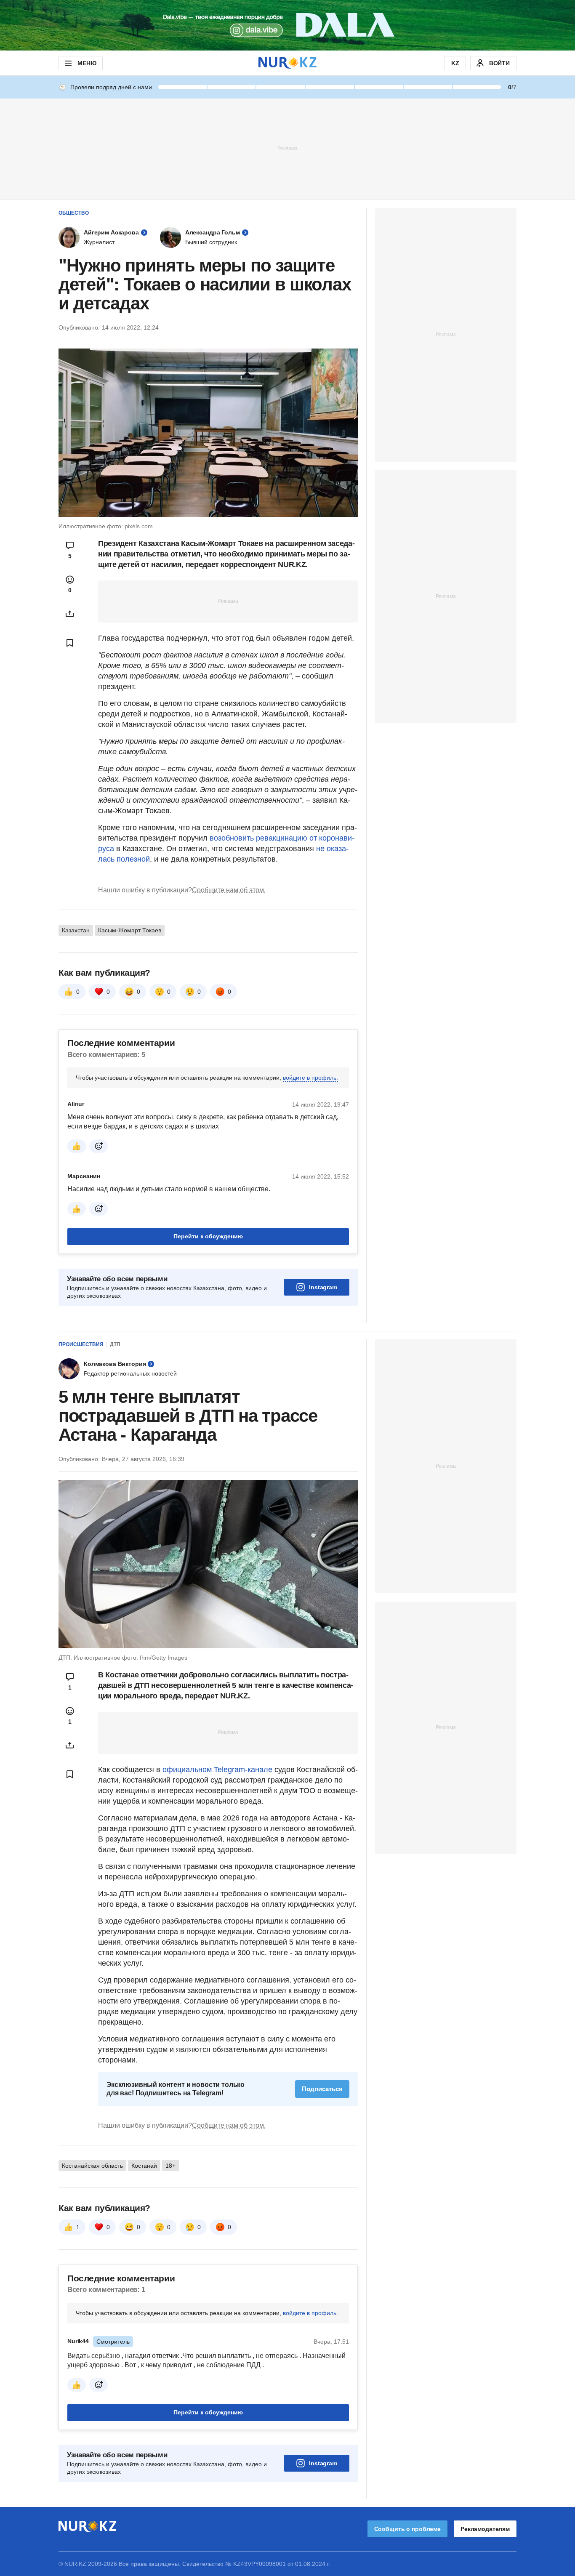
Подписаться (322, 2194)
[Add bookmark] (70, 643)
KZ (455, 63)
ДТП (115, 1344)
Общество (74, 213)
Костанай (144, 2271)
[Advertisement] (287, 148)
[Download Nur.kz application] (287, 25)
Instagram (323, 1287)
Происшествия (81, 1344)
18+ (170, 2271)
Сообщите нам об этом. (229, 890)
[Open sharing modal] (70, 614)
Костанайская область (92, 2271)
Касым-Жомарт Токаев (130, 930)
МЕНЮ (87, 63)
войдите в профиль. (310, 1078)
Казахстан (76, 930)
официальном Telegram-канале (217, 1770)
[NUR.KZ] (287, 63)
